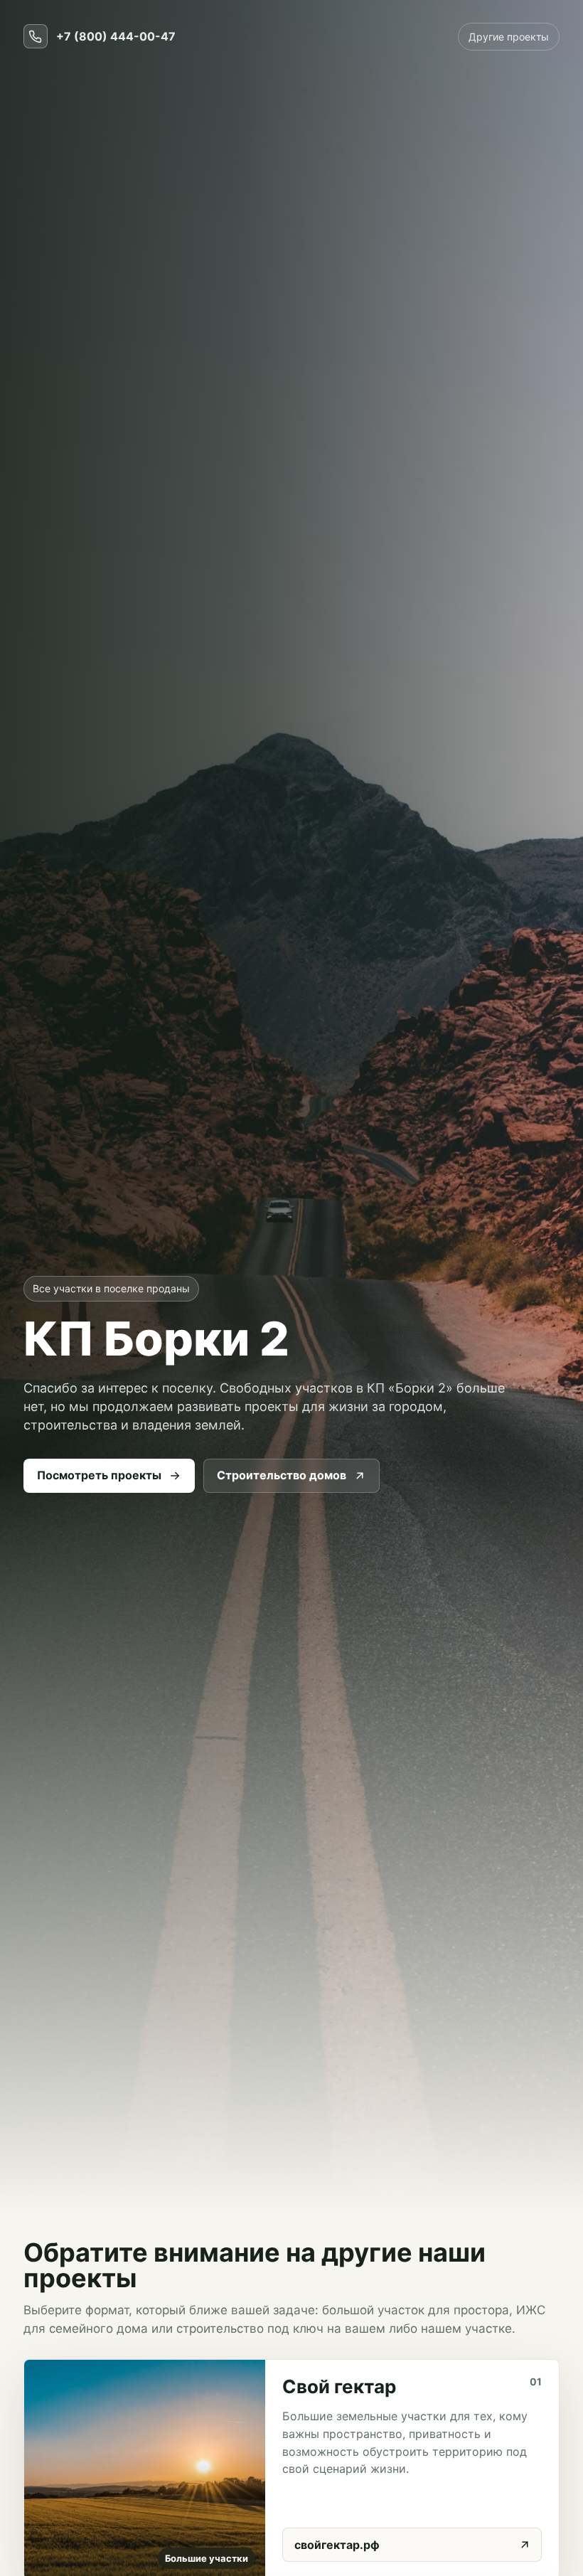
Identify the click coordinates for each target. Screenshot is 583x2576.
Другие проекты (509, 37)
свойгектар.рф (337, 2545)
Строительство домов (282, 1475)
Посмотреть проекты (99, 1475)
